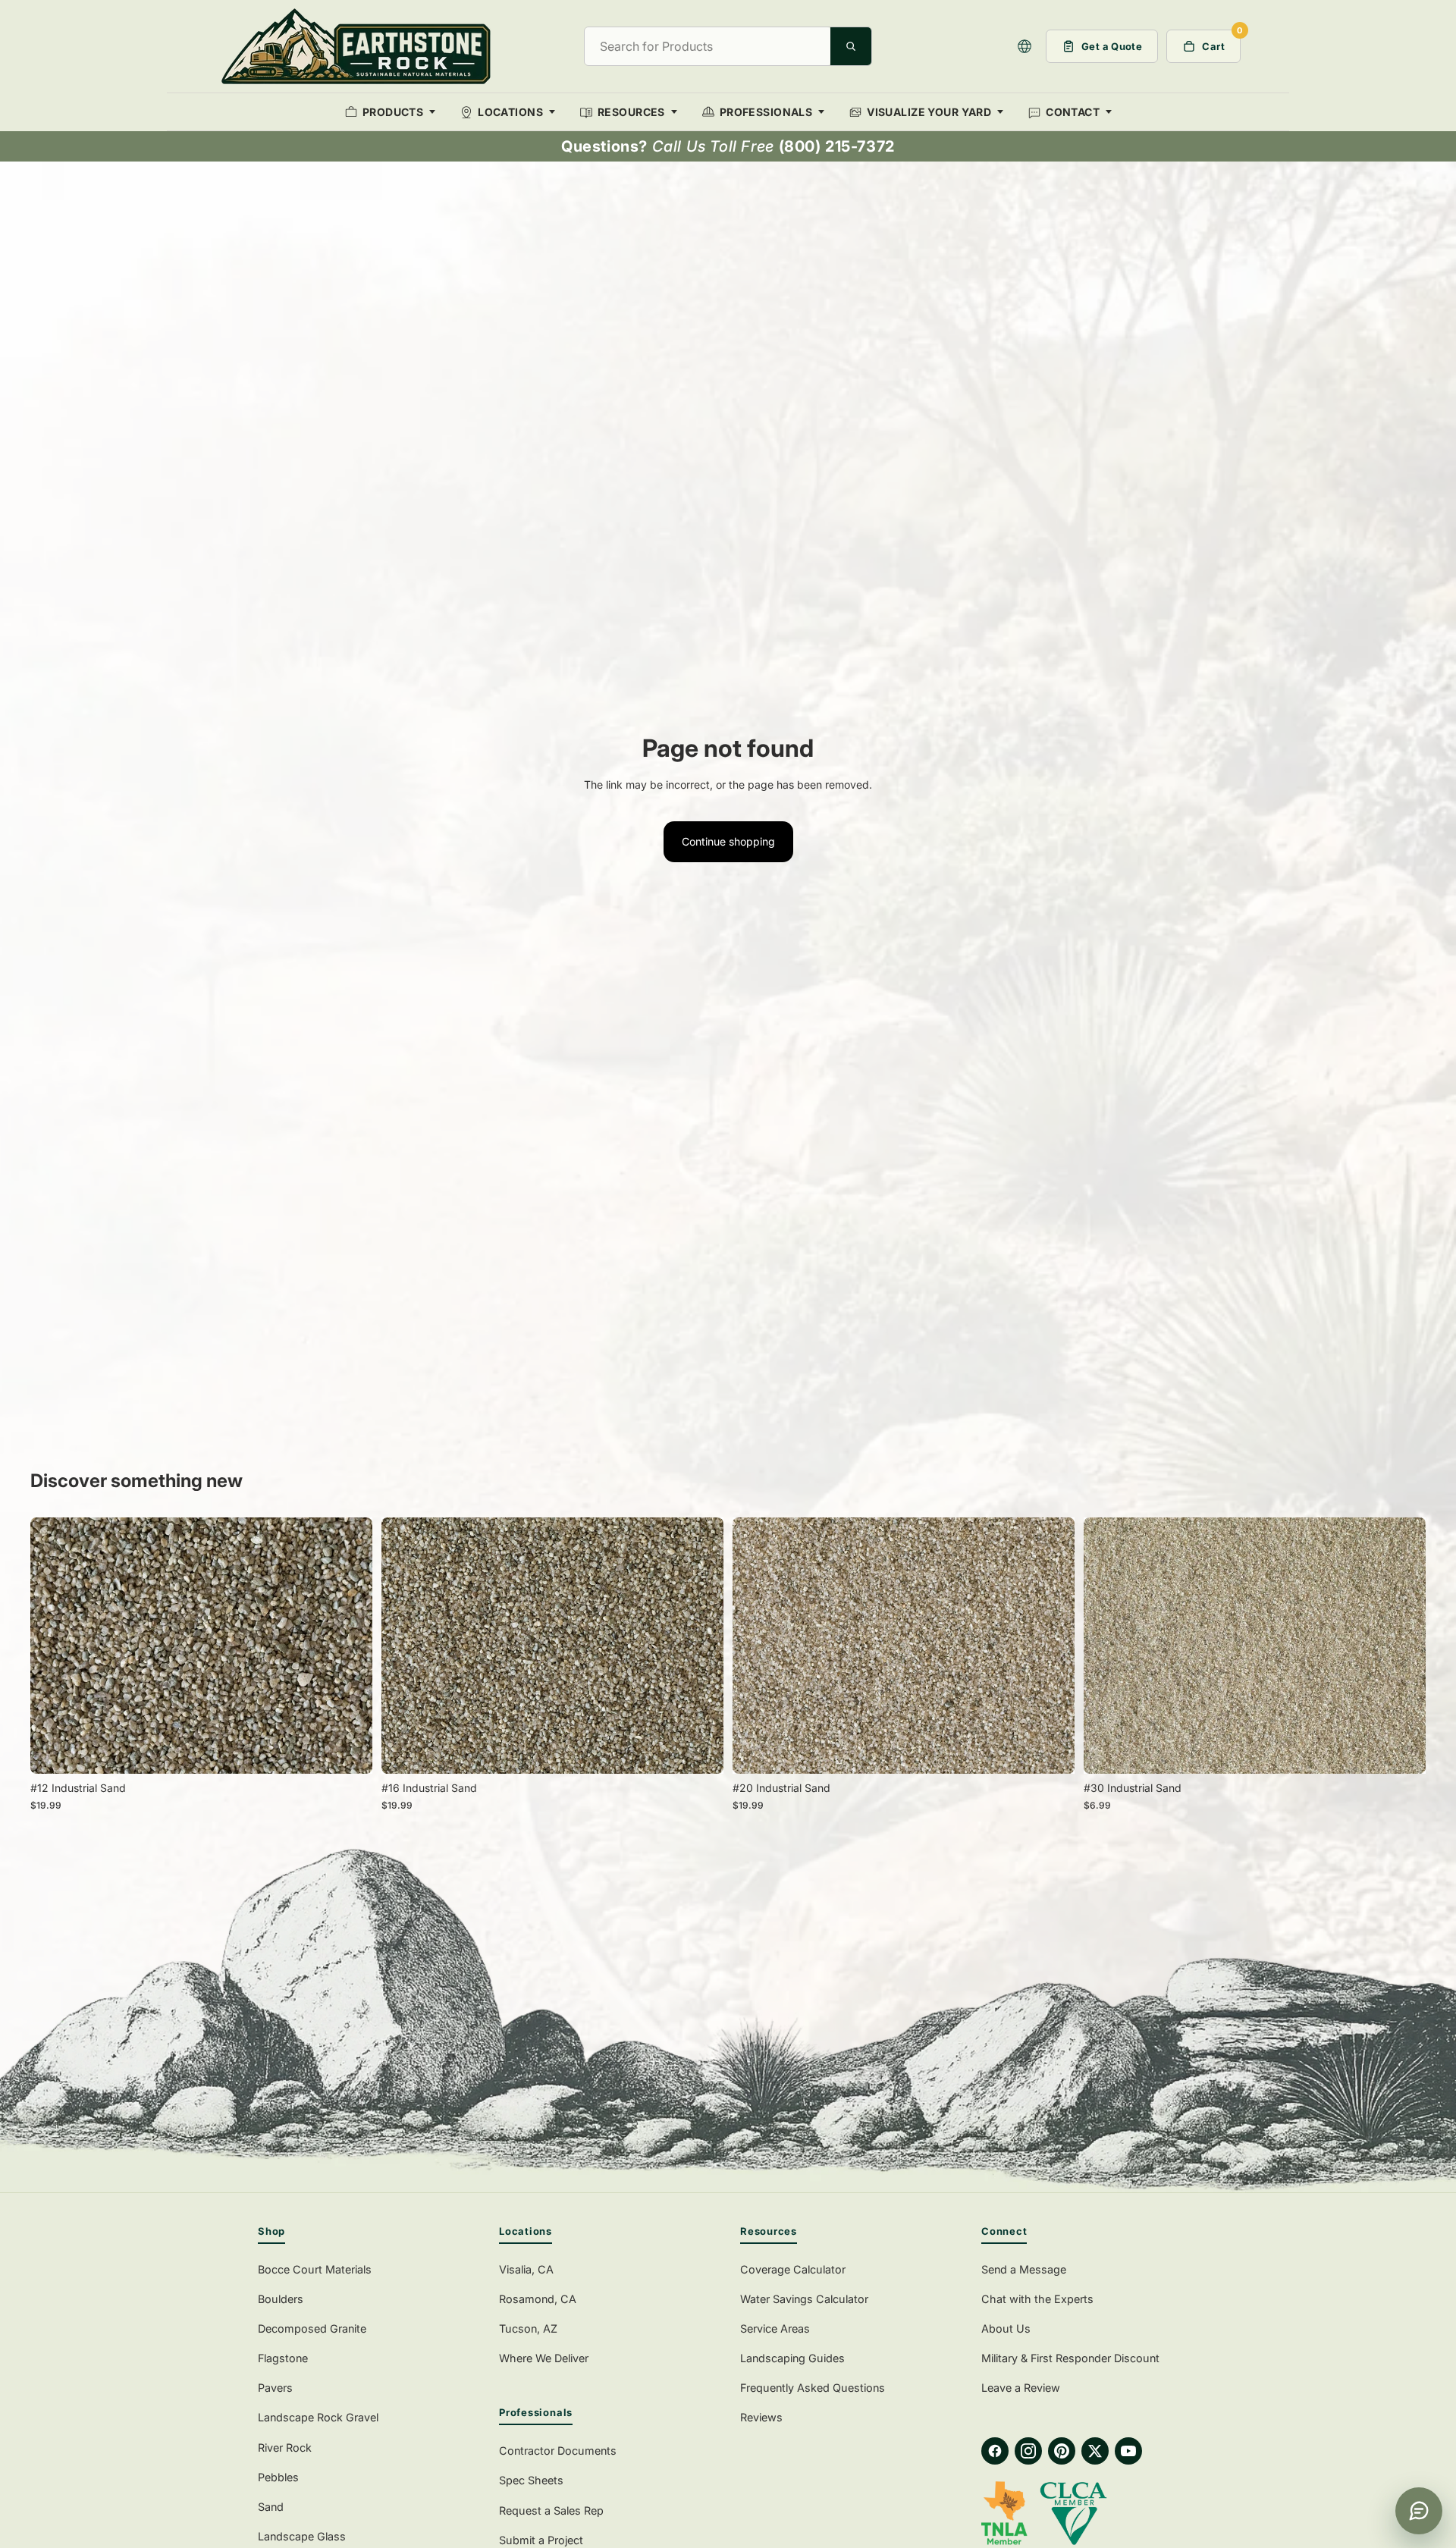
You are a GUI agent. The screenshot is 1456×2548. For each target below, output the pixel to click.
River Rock (285, 2448)
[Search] (851, 46)
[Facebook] (995, 2451)
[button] (1025, 46)
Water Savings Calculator (804, 2299)
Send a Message (1024, 2269)
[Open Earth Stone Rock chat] (1419, 2511)
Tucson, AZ (528, 2328)
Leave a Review (1021, 2388)
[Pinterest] (1062, 2451)
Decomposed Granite (312, 2328)
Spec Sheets (531, 2480)
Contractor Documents (558, 2451)
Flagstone (283, 2358)
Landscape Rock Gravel (318, 2417)
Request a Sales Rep (551, 2510)
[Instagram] (1028, 2451)
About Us (1006, 2328)
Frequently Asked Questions (813, 2388)
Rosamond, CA (538, 2299)
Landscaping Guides (792, 2358)
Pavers (275, 2388)
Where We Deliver (544, 2358)
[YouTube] (1128, 2451)
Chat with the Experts (1037, 2299)
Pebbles (278, 2477)
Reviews (761, 2417)
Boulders (281, 2299)
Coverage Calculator (793, 2269)
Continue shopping (728, 841)
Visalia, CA (526, 2269)
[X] (1095, 2451)
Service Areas (775, 2328)
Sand (271, 2507)
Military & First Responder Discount (1070, 2358)
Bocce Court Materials (315, 2269)
